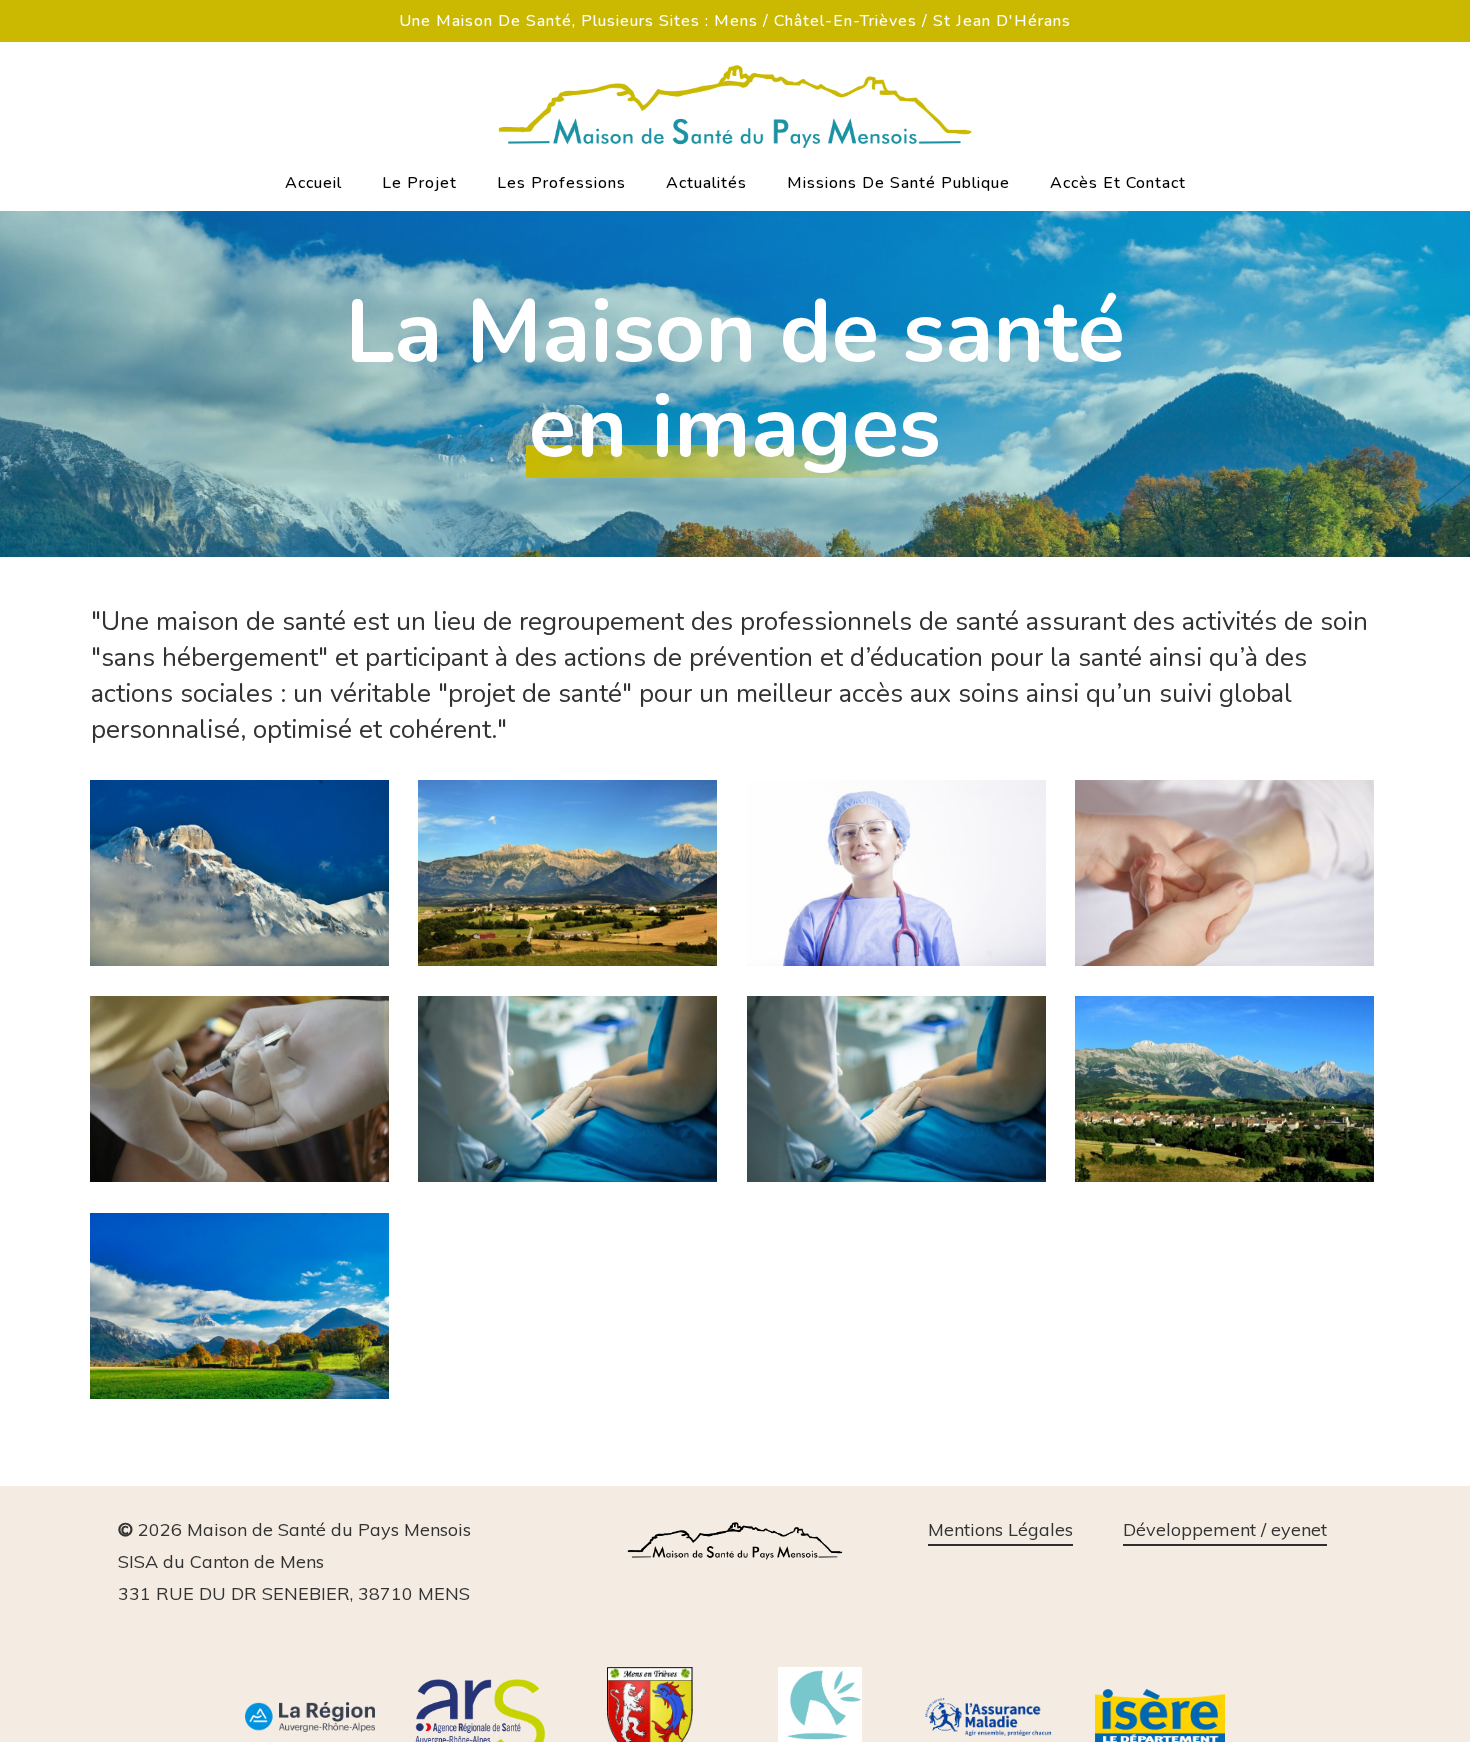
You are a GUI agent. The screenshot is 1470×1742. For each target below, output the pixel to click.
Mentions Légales (1000, 1529)
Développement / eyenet (1225, 1529)
